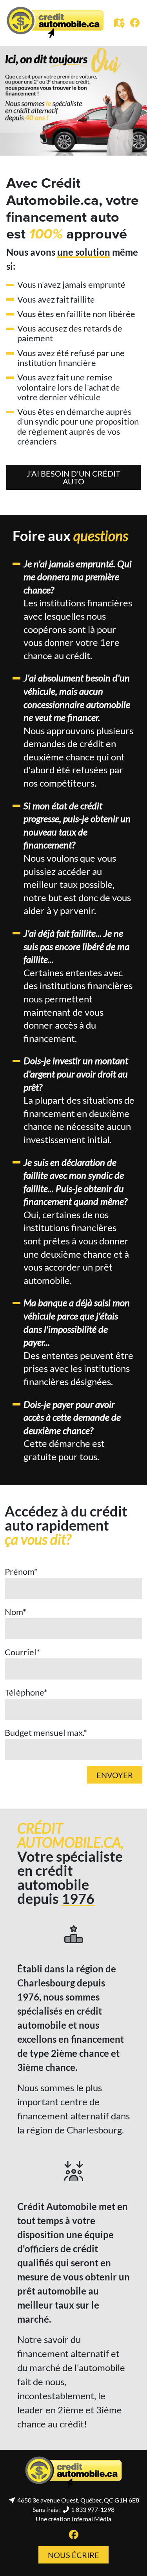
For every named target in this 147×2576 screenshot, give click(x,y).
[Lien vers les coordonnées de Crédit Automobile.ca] (120, 24)
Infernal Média (92, 2519)
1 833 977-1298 (92, 2509)
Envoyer (115, 1775)
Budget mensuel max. (46, 1733)
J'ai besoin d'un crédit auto (73, 477)
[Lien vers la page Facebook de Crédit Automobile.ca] (135, 23)
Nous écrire (73, 2555)
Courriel (22, 1652)
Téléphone (26, 1692)
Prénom (21, 1571)
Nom (15, 1612)
